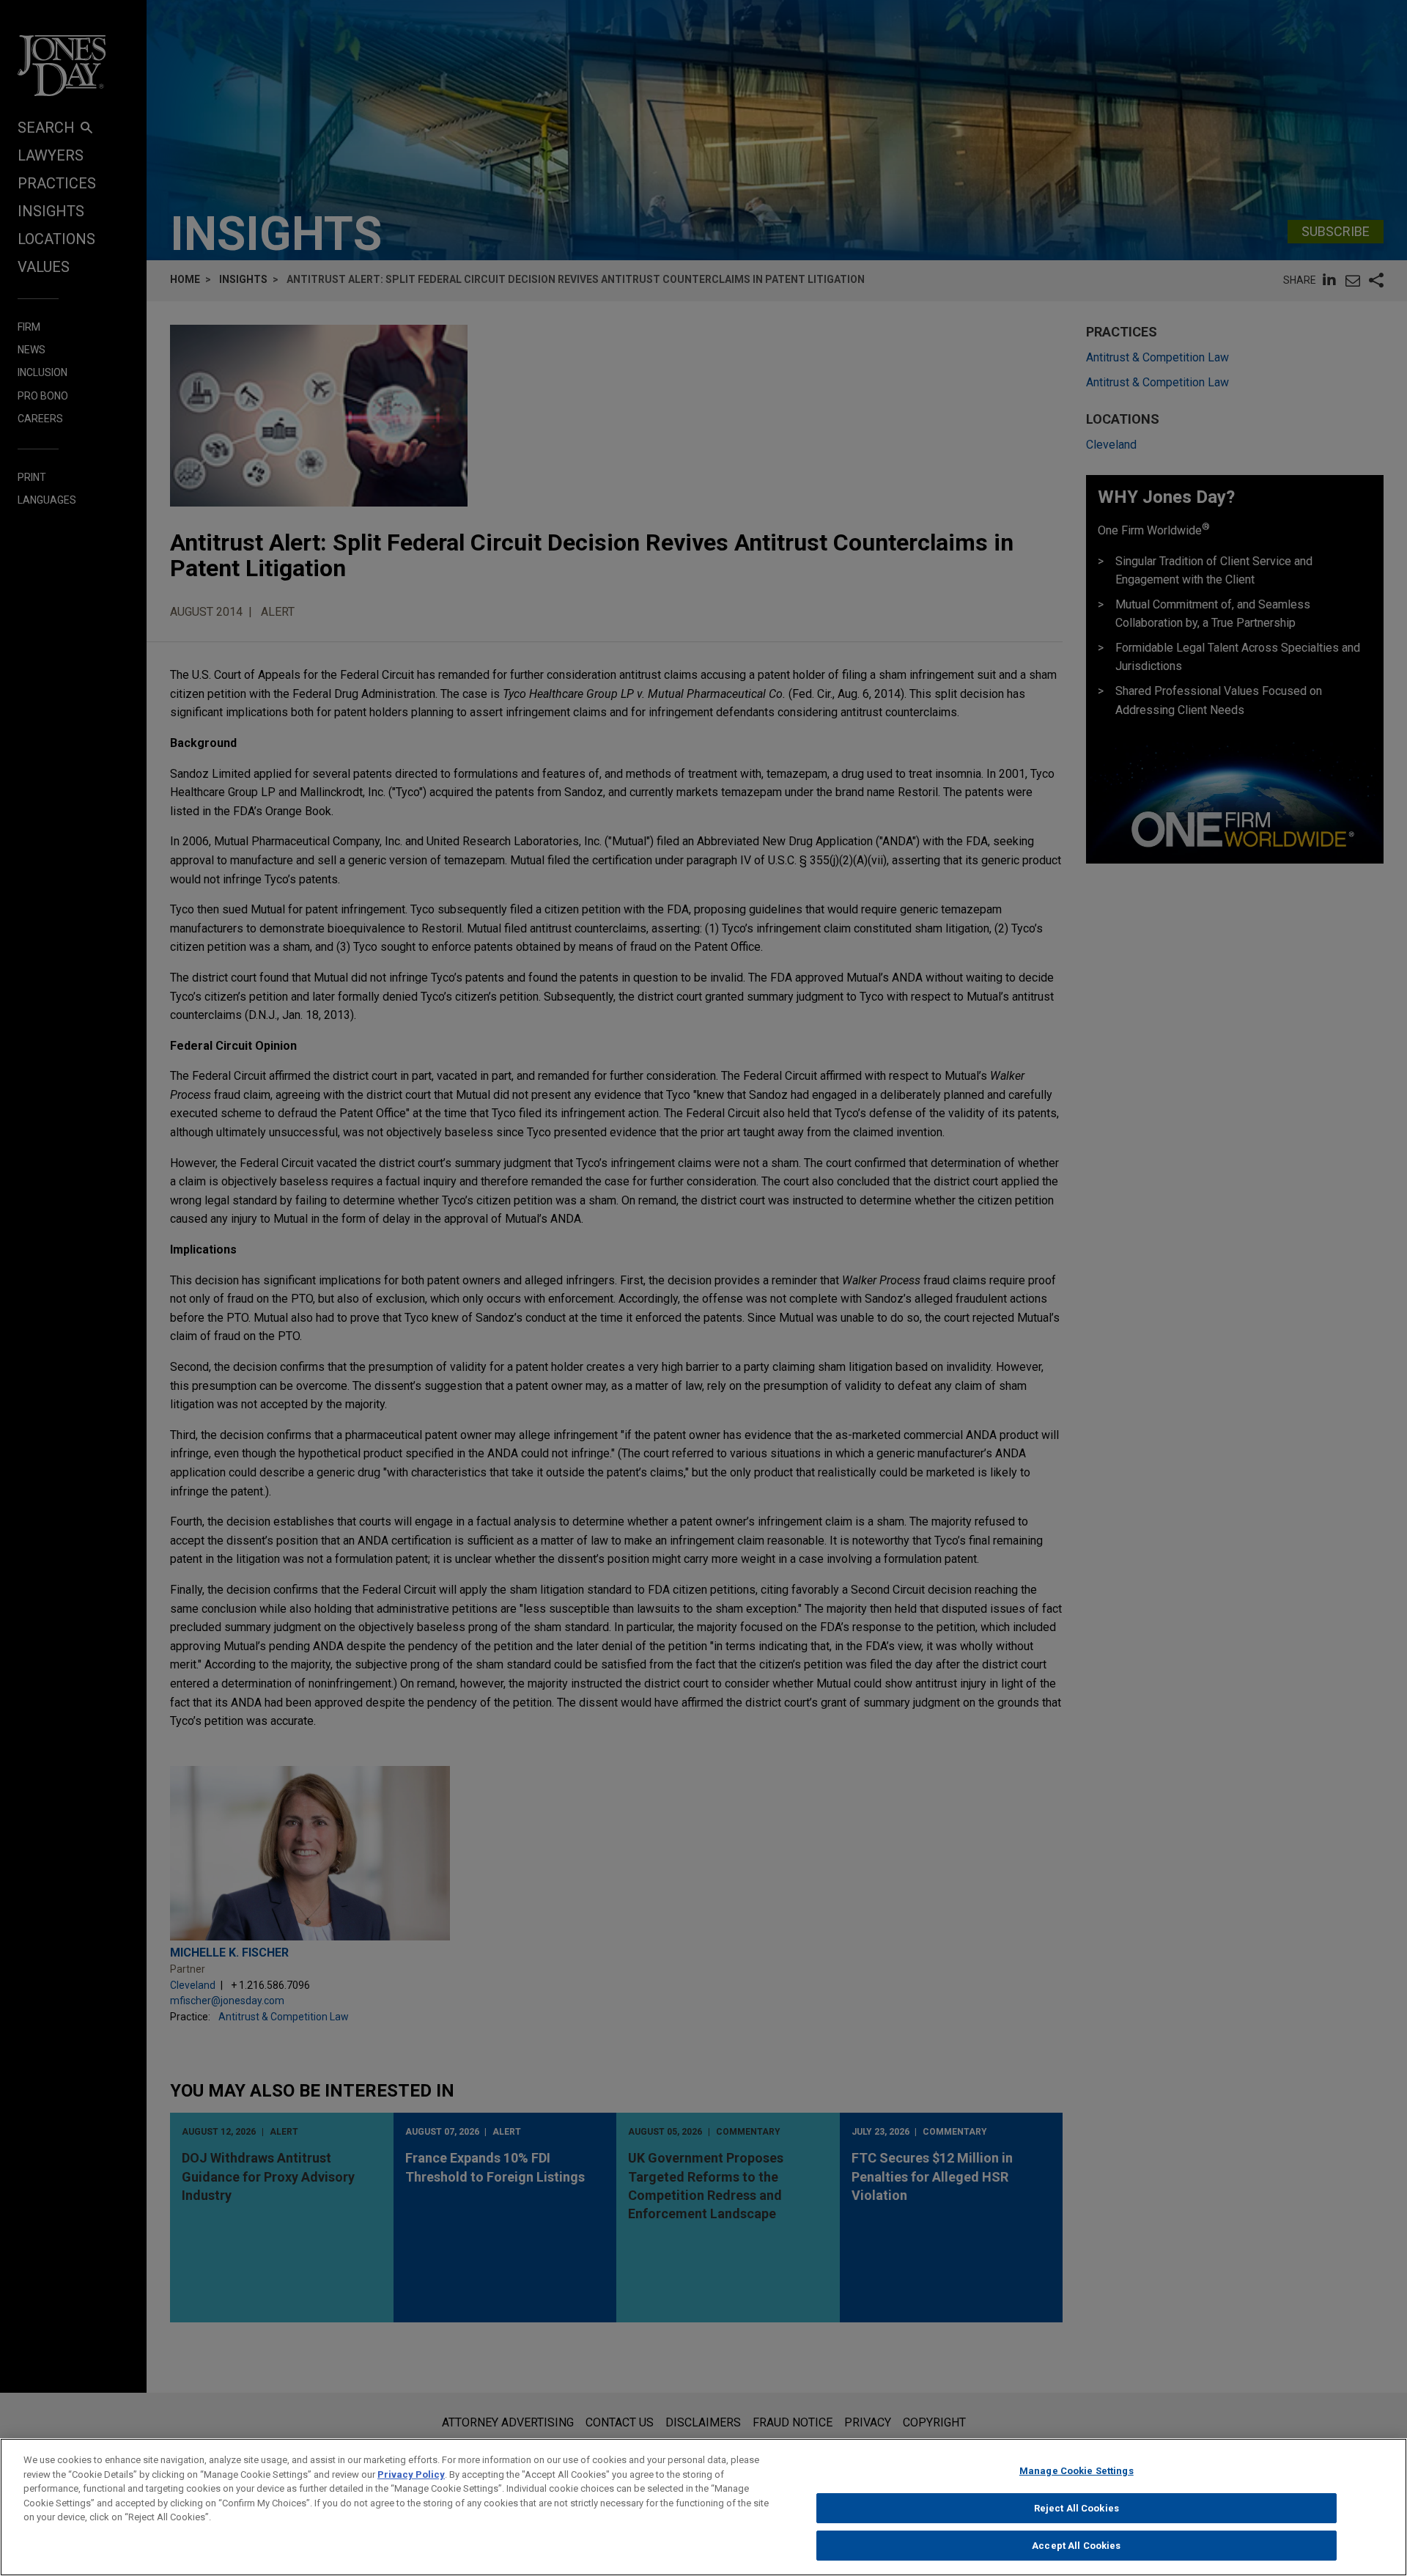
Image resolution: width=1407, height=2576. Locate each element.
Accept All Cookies (1076, 2546)
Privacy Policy (411, 2474)
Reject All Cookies (1077, 2508)
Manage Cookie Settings (1077, 2471)
